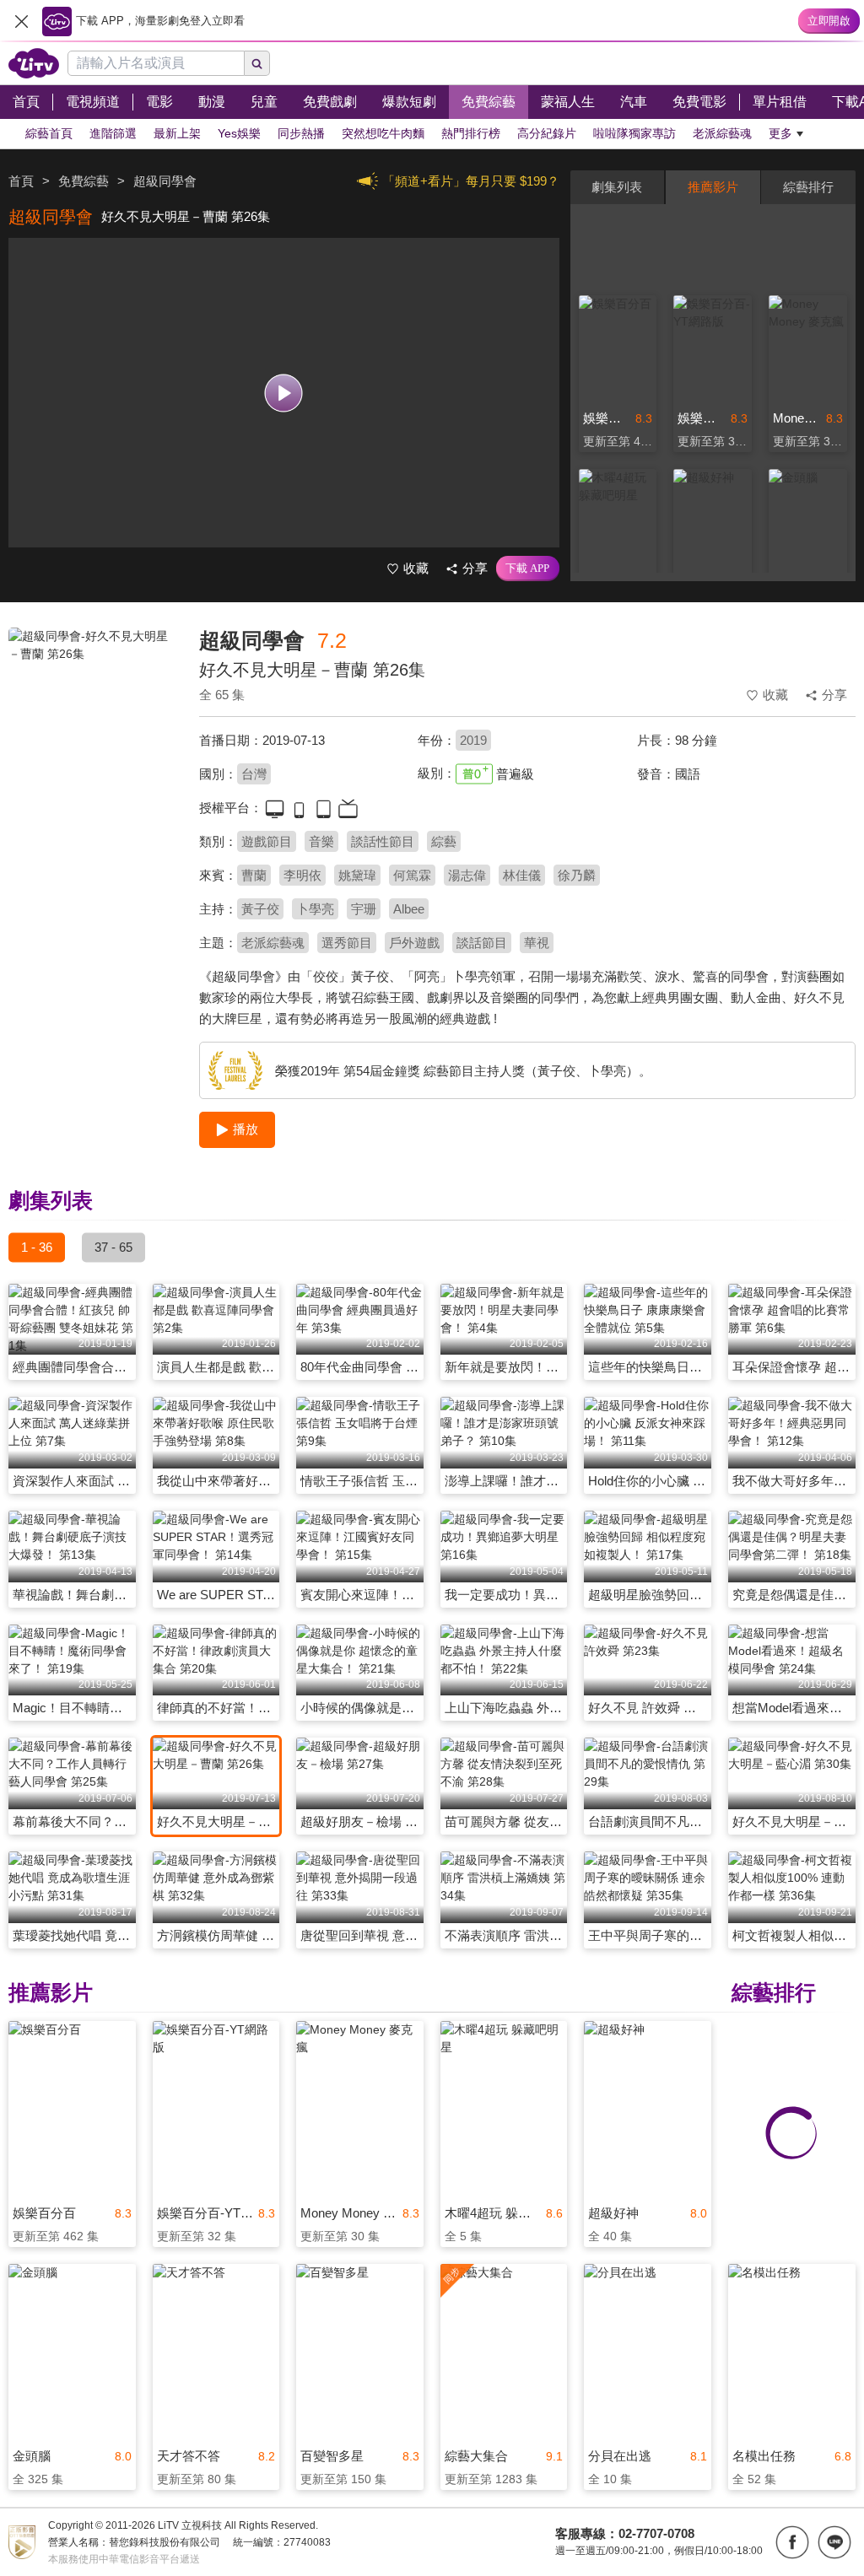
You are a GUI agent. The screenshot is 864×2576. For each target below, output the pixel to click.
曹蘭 (254, 875)
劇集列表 (617, 187)
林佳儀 (522, 875)
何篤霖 (412, 875)
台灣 (254, 774)
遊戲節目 (267, 841)
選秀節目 (347, 943)
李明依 (302, 875)
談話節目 (482, 943)
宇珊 (364, 909)
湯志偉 (467, 875)
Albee (409, 909)
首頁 (21, 181)
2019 (473, 740)
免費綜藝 (84, 181)
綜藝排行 (808, 187)
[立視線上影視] (34, 63)
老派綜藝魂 (273, 943)
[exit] (21, 21)
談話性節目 (383, 841)
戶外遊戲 (414, 943)
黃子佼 (260, 909)
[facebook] (792, 2542)
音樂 (321, 841)
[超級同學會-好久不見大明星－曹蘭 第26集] (93, 747)
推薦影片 (713, 187)
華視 (537, 943)
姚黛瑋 (357, 875)
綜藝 (444, 841)
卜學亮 (315, 909)
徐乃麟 (577, 875)
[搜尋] (257, 63)
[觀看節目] (284, 393)
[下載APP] (528, 569)
